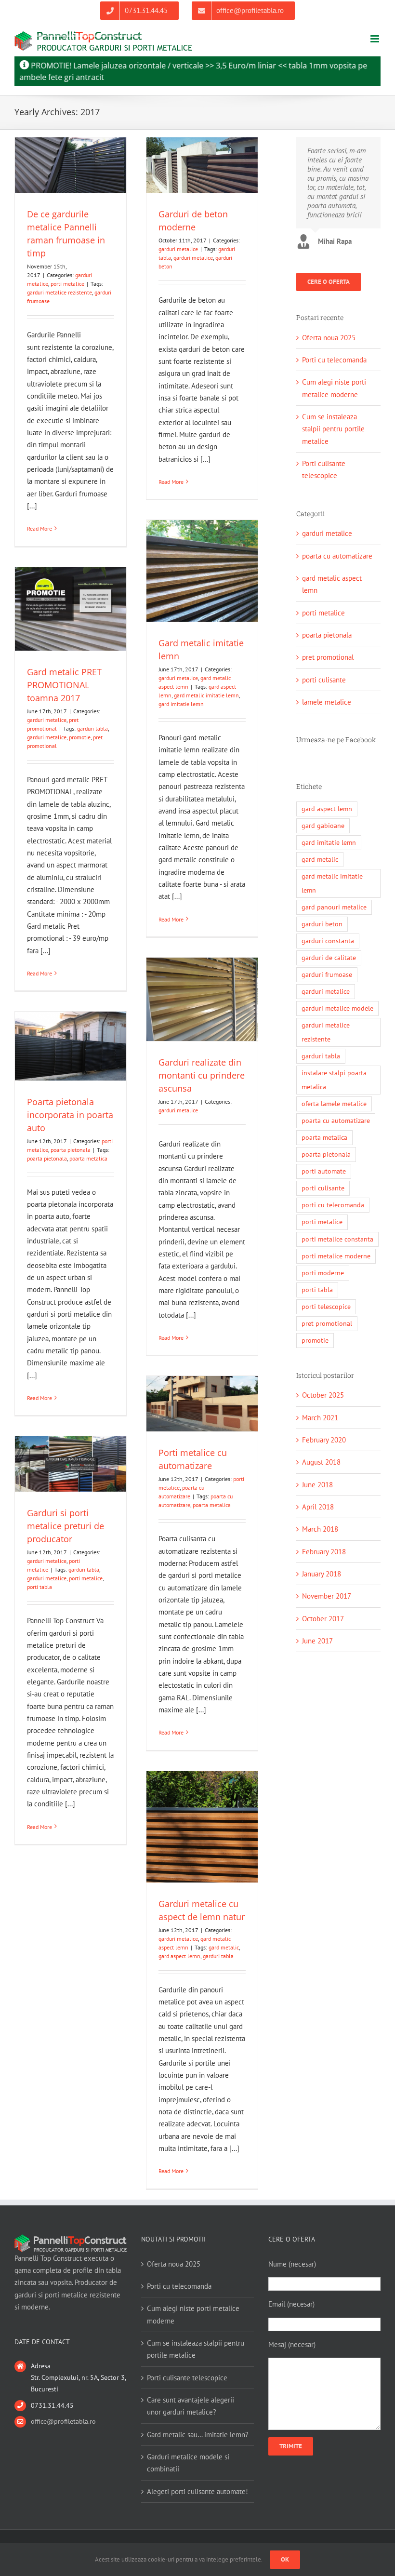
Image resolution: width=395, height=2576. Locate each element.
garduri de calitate (329, 958)
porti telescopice (326, 1307)
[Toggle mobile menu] (375, 39)
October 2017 (323, 1619)
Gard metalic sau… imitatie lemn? (198, 2435)
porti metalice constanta (337, 1239)
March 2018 (320, 1529)
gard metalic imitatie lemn (206, 695)
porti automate (324, 1171)
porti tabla (39, 1587)
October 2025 (323, 1395)
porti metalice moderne (336, 1256)
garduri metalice (178, 249)
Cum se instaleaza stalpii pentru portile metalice (333, 429)
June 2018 (317, 1485)
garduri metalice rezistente (59, 292)
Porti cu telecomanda (334, 360)
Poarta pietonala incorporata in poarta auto (70, 1115)
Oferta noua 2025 (329, 338)
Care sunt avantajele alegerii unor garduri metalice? (191, 2406)
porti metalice (67, 284)
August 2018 (321, 1462)
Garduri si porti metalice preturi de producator (66, 1526)
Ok (285, 2559)
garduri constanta (328, 941)
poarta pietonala (71, 1150)
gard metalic (224, 1947)
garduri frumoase (327, 974)
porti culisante (324, 680)
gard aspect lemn (179, 1956)
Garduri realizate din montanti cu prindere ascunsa (202, 1075)
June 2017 (317, 1641)
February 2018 (324, 1552)
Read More (39, 528)
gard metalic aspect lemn (332, 584)
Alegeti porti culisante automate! (197, 2491)
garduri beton (322, 924)
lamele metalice (327, 702)
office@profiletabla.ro (63, 2421)
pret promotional (328, 657)
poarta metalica (88, 1158)
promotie (80, 737)
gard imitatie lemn (181, 704)
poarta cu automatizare (337, 556)
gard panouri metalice (334, 907)
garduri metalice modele (337, 1008)
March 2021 (320, 1418)
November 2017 (327, 1596)
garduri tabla (92, 728)
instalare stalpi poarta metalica (334, 1080)
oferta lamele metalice (334, 1104)
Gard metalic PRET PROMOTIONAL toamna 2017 (64, 685)
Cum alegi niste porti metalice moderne (193, 2314)
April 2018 (318, 1507)
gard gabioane (323, 826)
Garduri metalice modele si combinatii (188, 2463)
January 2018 (322, 1574)
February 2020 (324, 1440)
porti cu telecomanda (333, 1205)
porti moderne (323, 1273)
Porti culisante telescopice (187, 2378)
